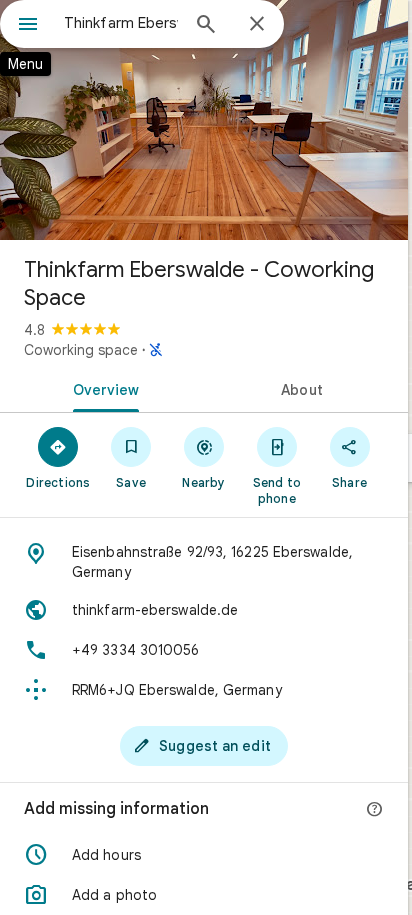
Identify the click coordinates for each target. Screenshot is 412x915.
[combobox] (121, 23)
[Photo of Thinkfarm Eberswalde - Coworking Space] (204, 120)
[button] (204, 855)
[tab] (102, 388)
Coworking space (81, 350)
